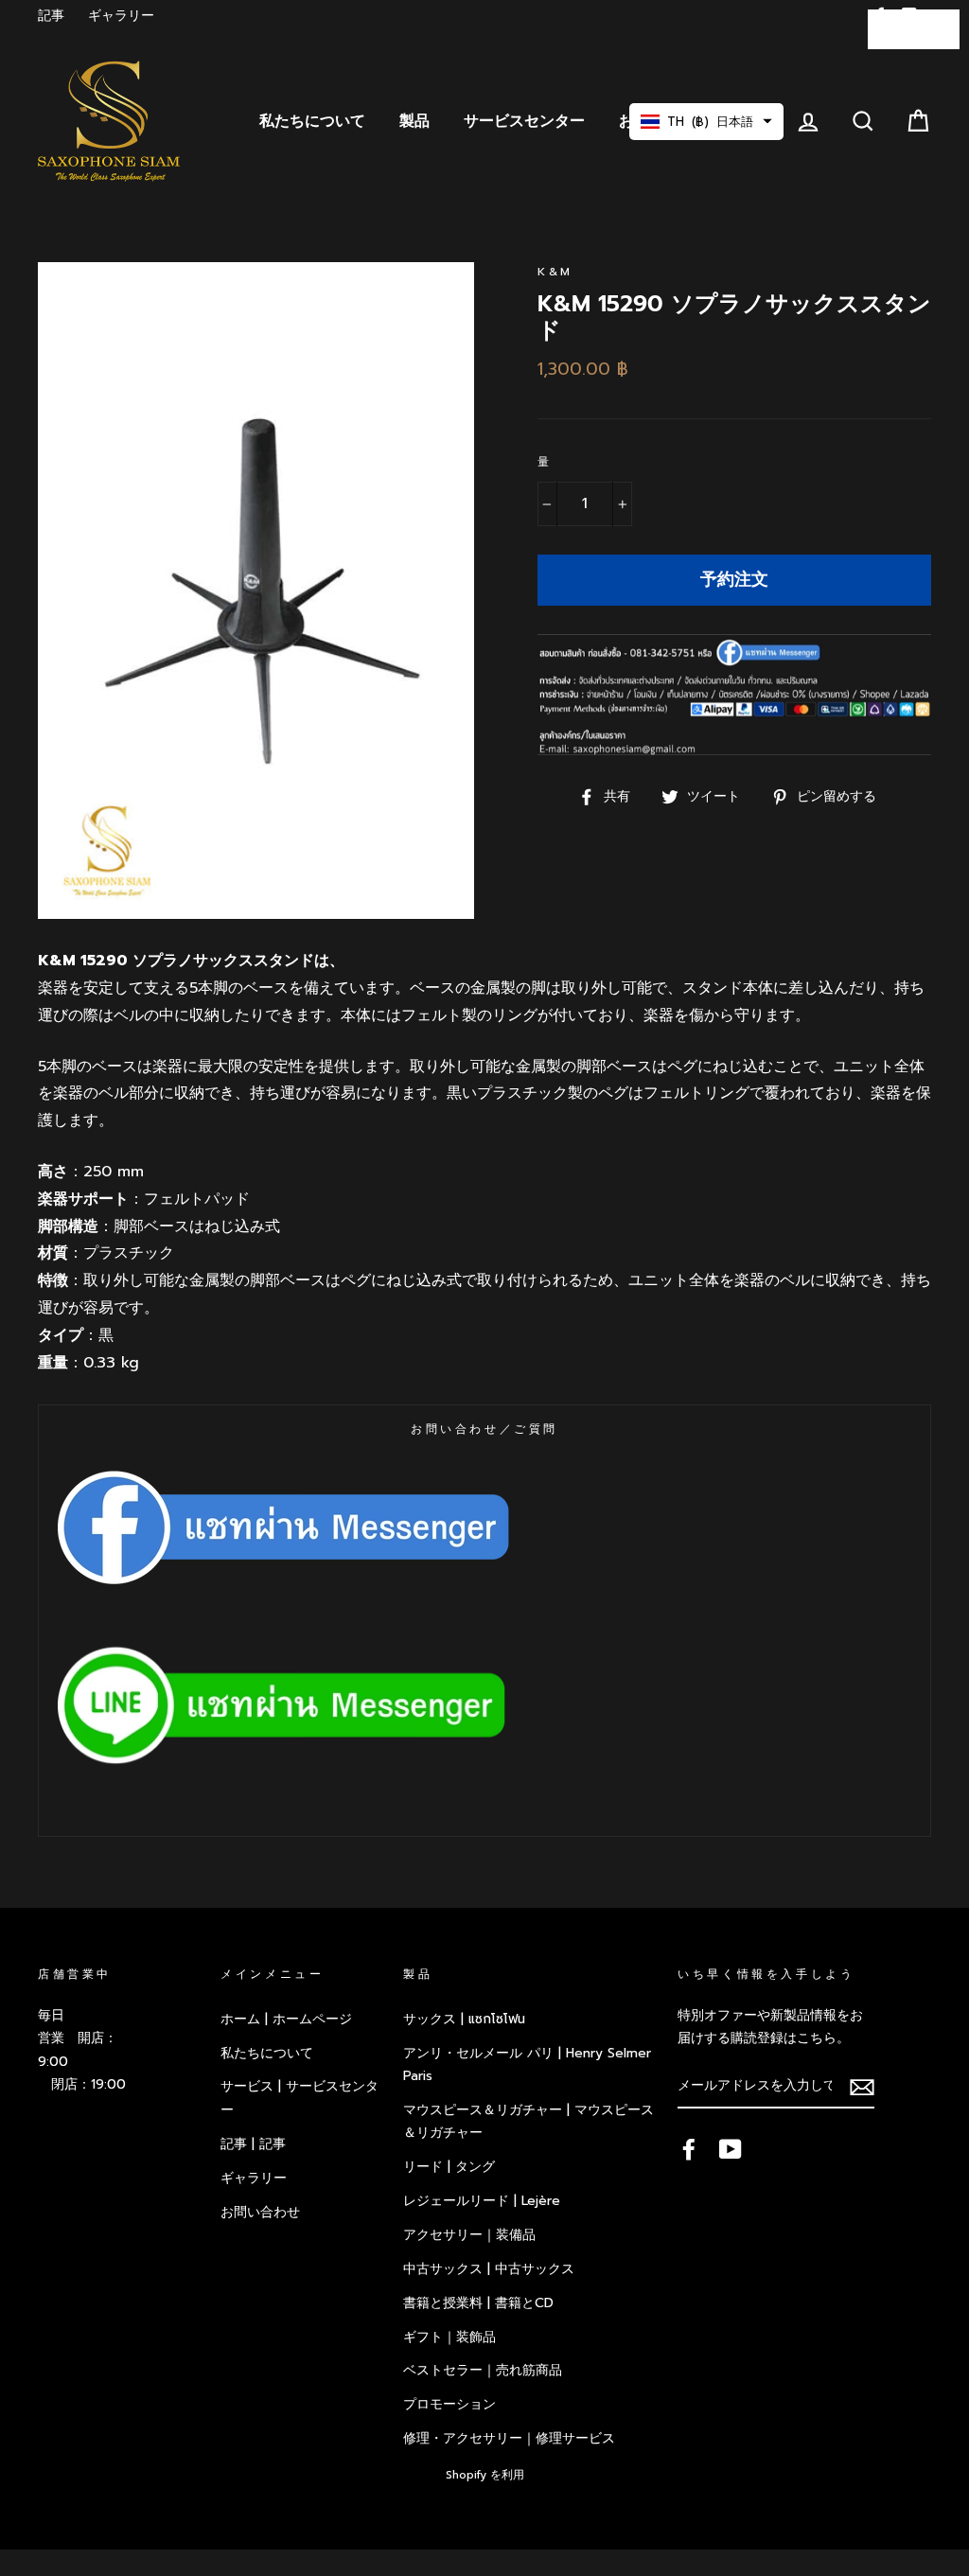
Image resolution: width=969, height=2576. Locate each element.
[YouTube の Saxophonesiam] (731, 2148)
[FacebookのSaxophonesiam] (689, 2148)
